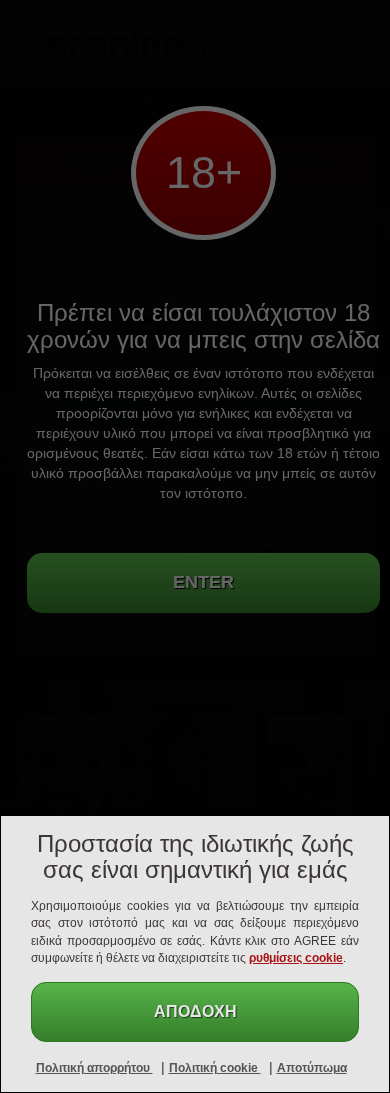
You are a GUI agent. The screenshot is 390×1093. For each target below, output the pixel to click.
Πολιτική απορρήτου (94, 1068)
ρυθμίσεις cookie (296, 958)
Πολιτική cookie (215, 1068)
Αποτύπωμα (312, 1068)
